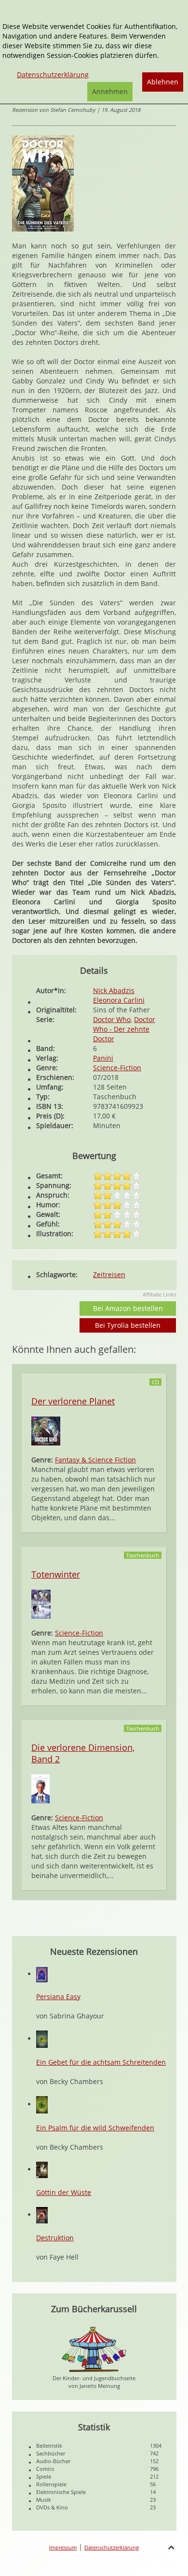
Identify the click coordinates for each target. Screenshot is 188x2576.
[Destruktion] (42, 2215)
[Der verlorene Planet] (46, 1430)
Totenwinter (56, 1574)
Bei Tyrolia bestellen (128, 1325)
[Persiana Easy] (42, 1974)
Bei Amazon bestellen (128, 1308)
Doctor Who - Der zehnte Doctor (124, 1029)
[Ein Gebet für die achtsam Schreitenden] (42, 2038)
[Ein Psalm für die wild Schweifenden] (42, 2104)
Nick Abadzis (114, 990)
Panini (103, 1058)
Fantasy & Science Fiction (95, 1460)
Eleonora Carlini (119, 1000)
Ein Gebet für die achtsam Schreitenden (101, 2062)
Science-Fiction (117, 1068)
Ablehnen (163, 82)
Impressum (63, 2547)
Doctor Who (112, 1019)
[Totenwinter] (41, 1603)
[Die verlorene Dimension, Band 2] (40, 1788)
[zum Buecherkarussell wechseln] (94, 2349)
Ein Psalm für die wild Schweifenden (95, 2128)
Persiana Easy (58, 1997)
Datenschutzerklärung (112, 2547)
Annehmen (110, 91)
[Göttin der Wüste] (42, 2169)
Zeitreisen (109, 1274)
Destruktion (55, 2238)
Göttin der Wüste (64, 2192)
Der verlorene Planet (73, 1401)
